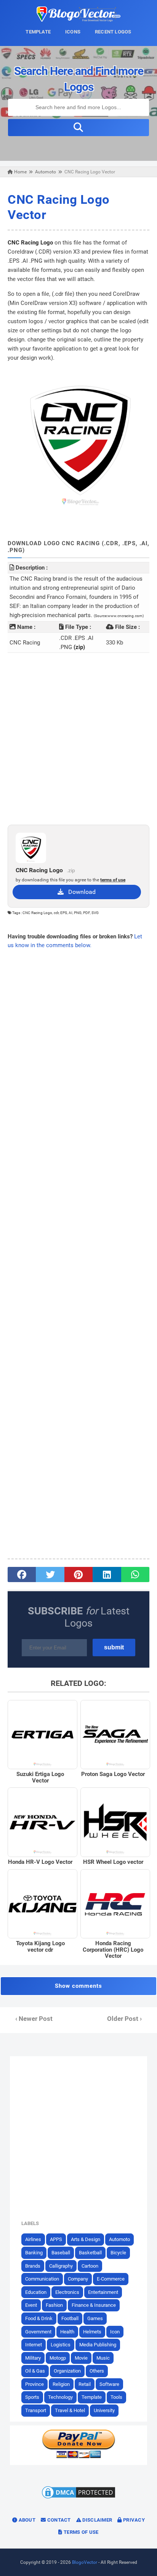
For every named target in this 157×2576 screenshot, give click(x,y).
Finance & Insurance (94, 2305)
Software (109, 2384)
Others (97, 2371)
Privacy (133, 2520)
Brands (33, 2266)
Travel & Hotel (70, 2410)
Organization (67, 2371)
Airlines (33, 2239)
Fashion (54, 2305)
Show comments (78, 1986)
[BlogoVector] (78, 20)
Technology (60, 2397)
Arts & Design (86, 2239)
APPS (56, 2239)
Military (33, 2358)
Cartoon (90, 2266)
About (26, 2520)
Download (80, 892)
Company (78, 2279)
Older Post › (124, 2019)
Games (95, 2318)
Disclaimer (97, 2520)
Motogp (58, 2358)
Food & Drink (39, 2318)
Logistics (61, 2345)
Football (70, 2318)
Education (36, 2292)
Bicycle (118, 2253)
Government (38, 2332)
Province (34, 2384)
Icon (115, 2332)
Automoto (119, 2239)
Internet (34, 2345)
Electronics (67, 2292)
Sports (32, 2397)
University (104, 2410)
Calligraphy (61, 2266)
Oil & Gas (35, 2371)
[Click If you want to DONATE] (78, 2457)
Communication (42, 2279)
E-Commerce (111, 2279)
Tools (116, 2397)
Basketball (90, 2253)
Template (92, 2397)
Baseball (61, 2253)
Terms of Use (81, 2532)
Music (103, 2358)
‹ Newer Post (34, 2019)
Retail (85, 2384)
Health (67, 2332)
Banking (34, 2253)
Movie (81, 2358)
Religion (61, 2384)
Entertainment (103, 2292)
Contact (58, 2520)
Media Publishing (98, 2345)
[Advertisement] (78, 739)
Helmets (92, 2332)
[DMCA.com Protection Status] (78, 2498)
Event (31, 2305)
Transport (36, 2410)
